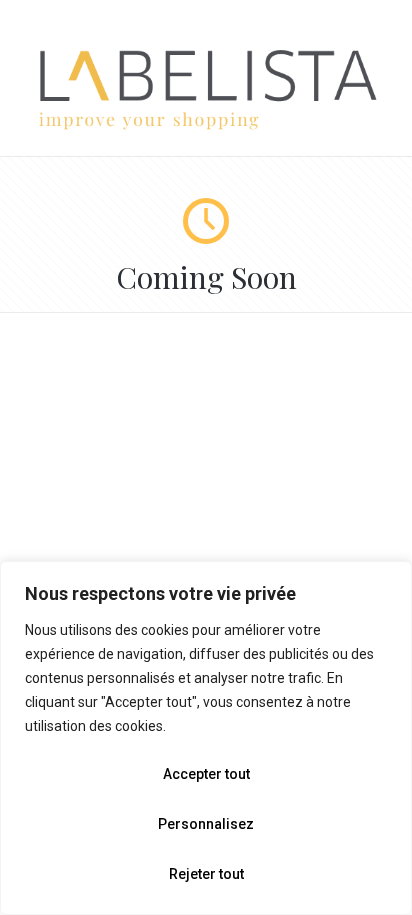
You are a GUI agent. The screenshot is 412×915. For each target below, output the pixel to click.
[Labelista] (206, 126)
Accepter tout (206, 774)
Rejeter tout (206, 874)
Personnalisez (206, 824)
